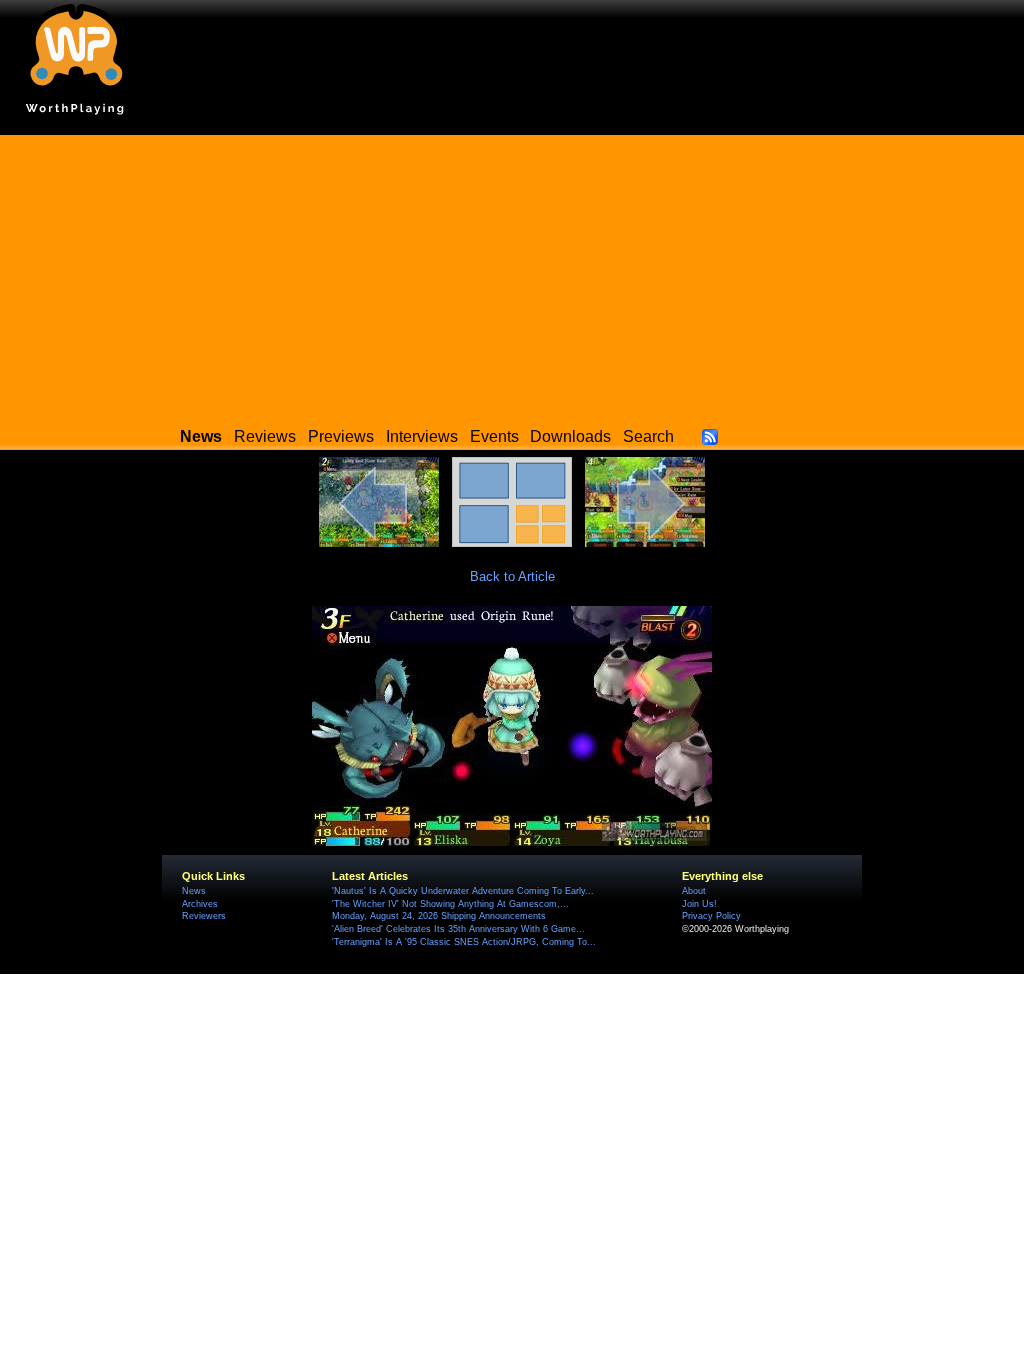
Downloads (570, 436)
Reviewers (204, 916)
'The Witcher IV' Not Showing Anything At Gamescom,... (450, 904)
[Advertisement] (512, 275)
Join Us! (699, 904)
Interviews (422, 436)
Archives (200, 904)
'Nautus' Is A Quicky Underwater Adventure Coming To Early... (463, 891)
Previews (341, 436)
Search (648, 436)
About (694, 891)
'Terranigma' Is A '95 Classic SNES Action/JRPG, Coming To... (464, 942)
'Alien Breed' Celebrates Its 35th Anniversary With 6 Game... (458, 929)
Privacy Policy (711, 916)
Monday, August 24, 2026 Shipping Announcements (439, 916)
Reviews (265, 436)
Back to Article (512, 576)
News (194, 891)
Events (494, 436)
